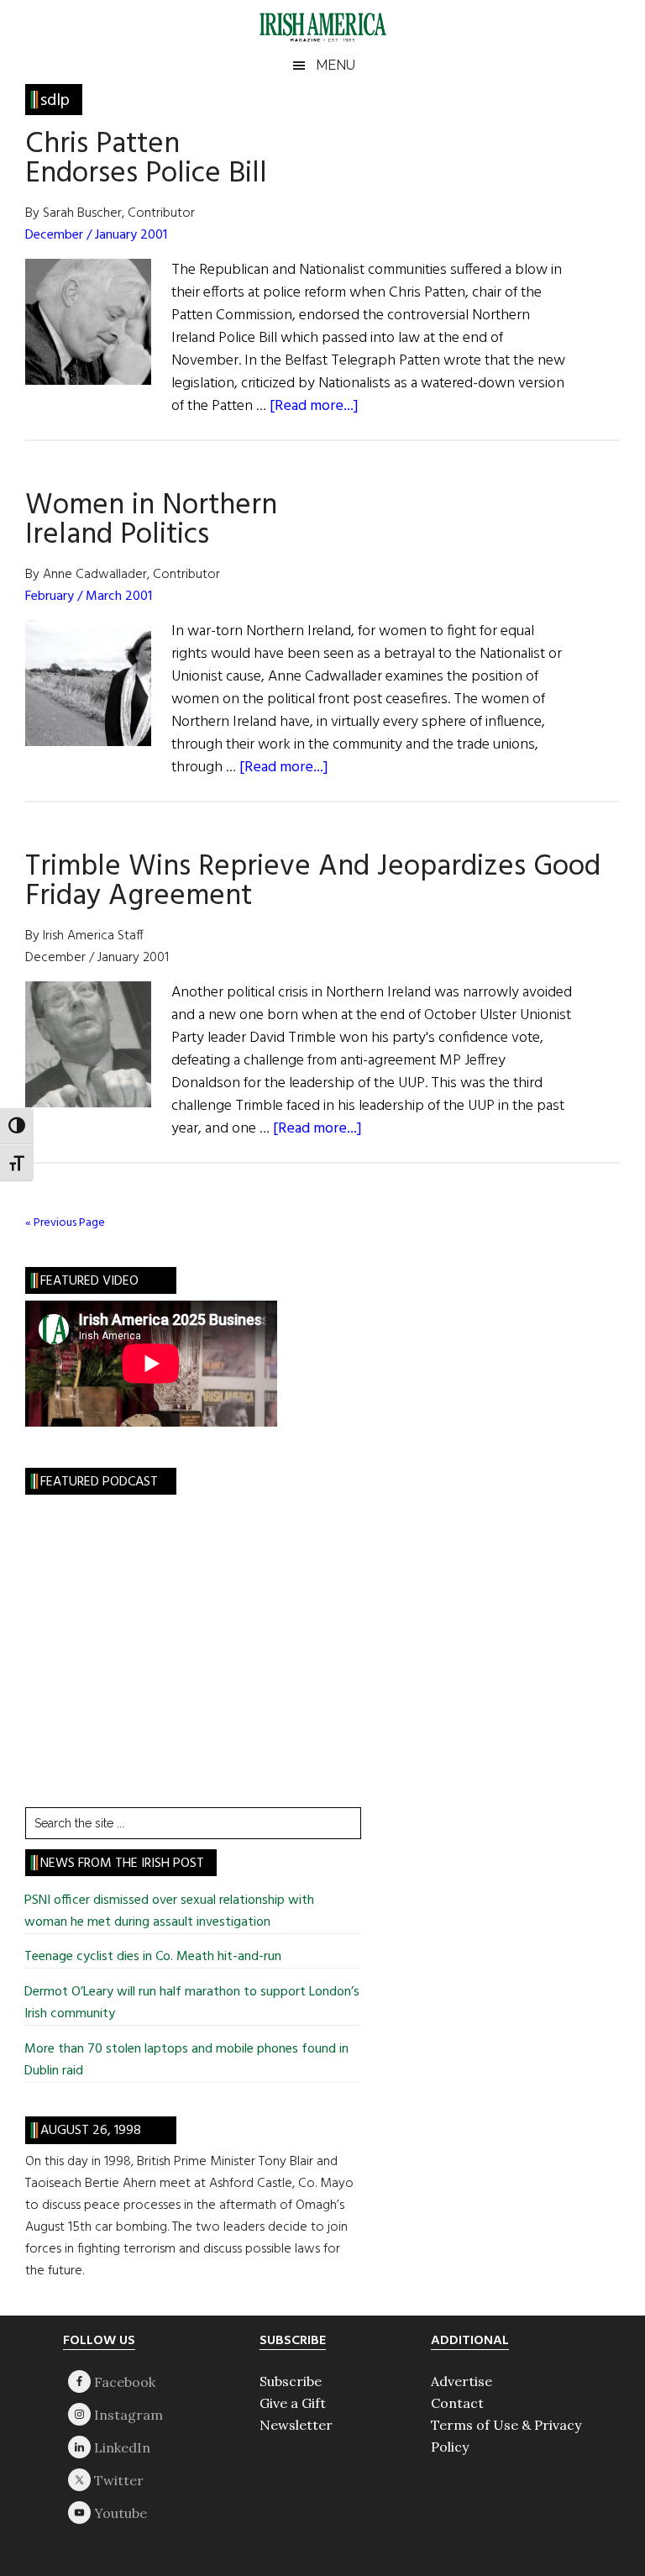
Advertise (461, 2381)
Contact (457, 2403)
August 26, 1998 (91, 2131)
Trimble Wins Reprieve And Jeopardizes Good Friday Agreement (313, 882)
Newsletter (296, 2425)
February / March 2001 (89, 597)
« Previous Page (65, 1223)
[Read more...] (314, 406)
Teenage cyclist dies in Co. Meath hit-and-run (155, 1957)
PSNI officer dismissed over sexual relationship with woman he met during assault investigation (169, 1911)
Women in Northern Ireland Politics (151, 520)
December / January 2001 (96, 235)
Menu (336, 65)
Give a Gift (293, 2403)
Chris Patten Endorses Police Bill (146, 159)
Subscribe (291, 2381)
